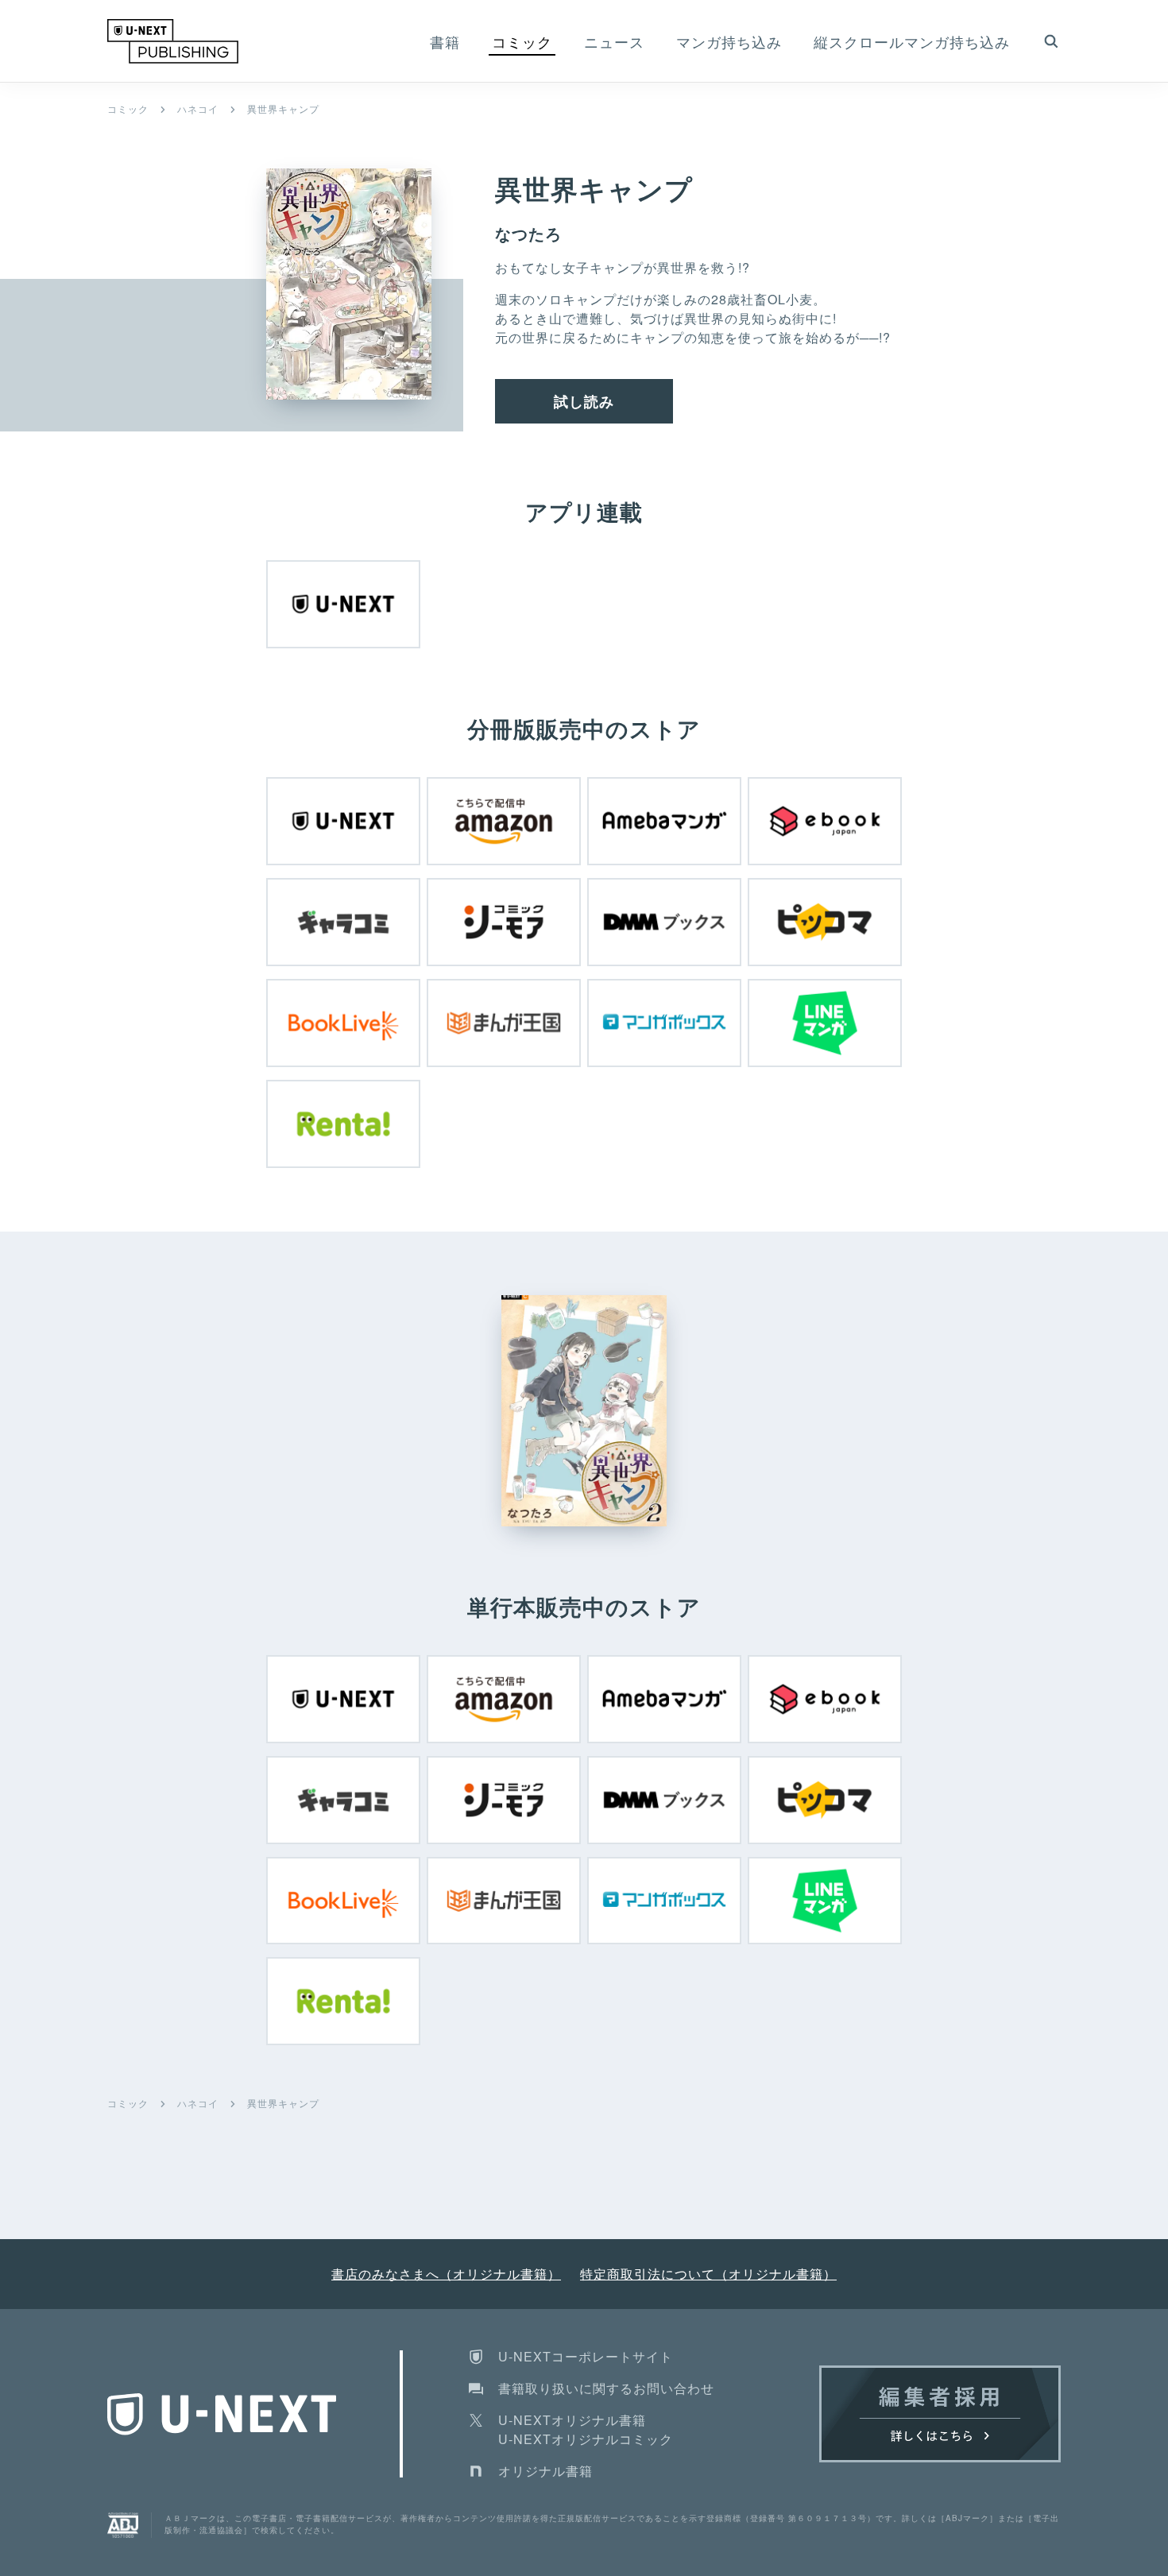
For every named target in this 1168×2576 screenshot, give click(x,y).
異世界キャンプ (283, 108)
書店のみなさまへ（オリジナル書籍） (446, 2274)
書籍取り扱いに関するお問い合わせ (606, 2388)
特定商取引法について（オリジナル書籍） (708, 2274)
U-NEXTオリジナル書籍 (572, 2420)
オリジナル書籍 (545, 2471)
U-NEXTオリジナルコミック (586, 2439)
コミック (128, 108)
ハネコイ (198, 108)
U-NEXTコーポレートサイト (586, 2356)
